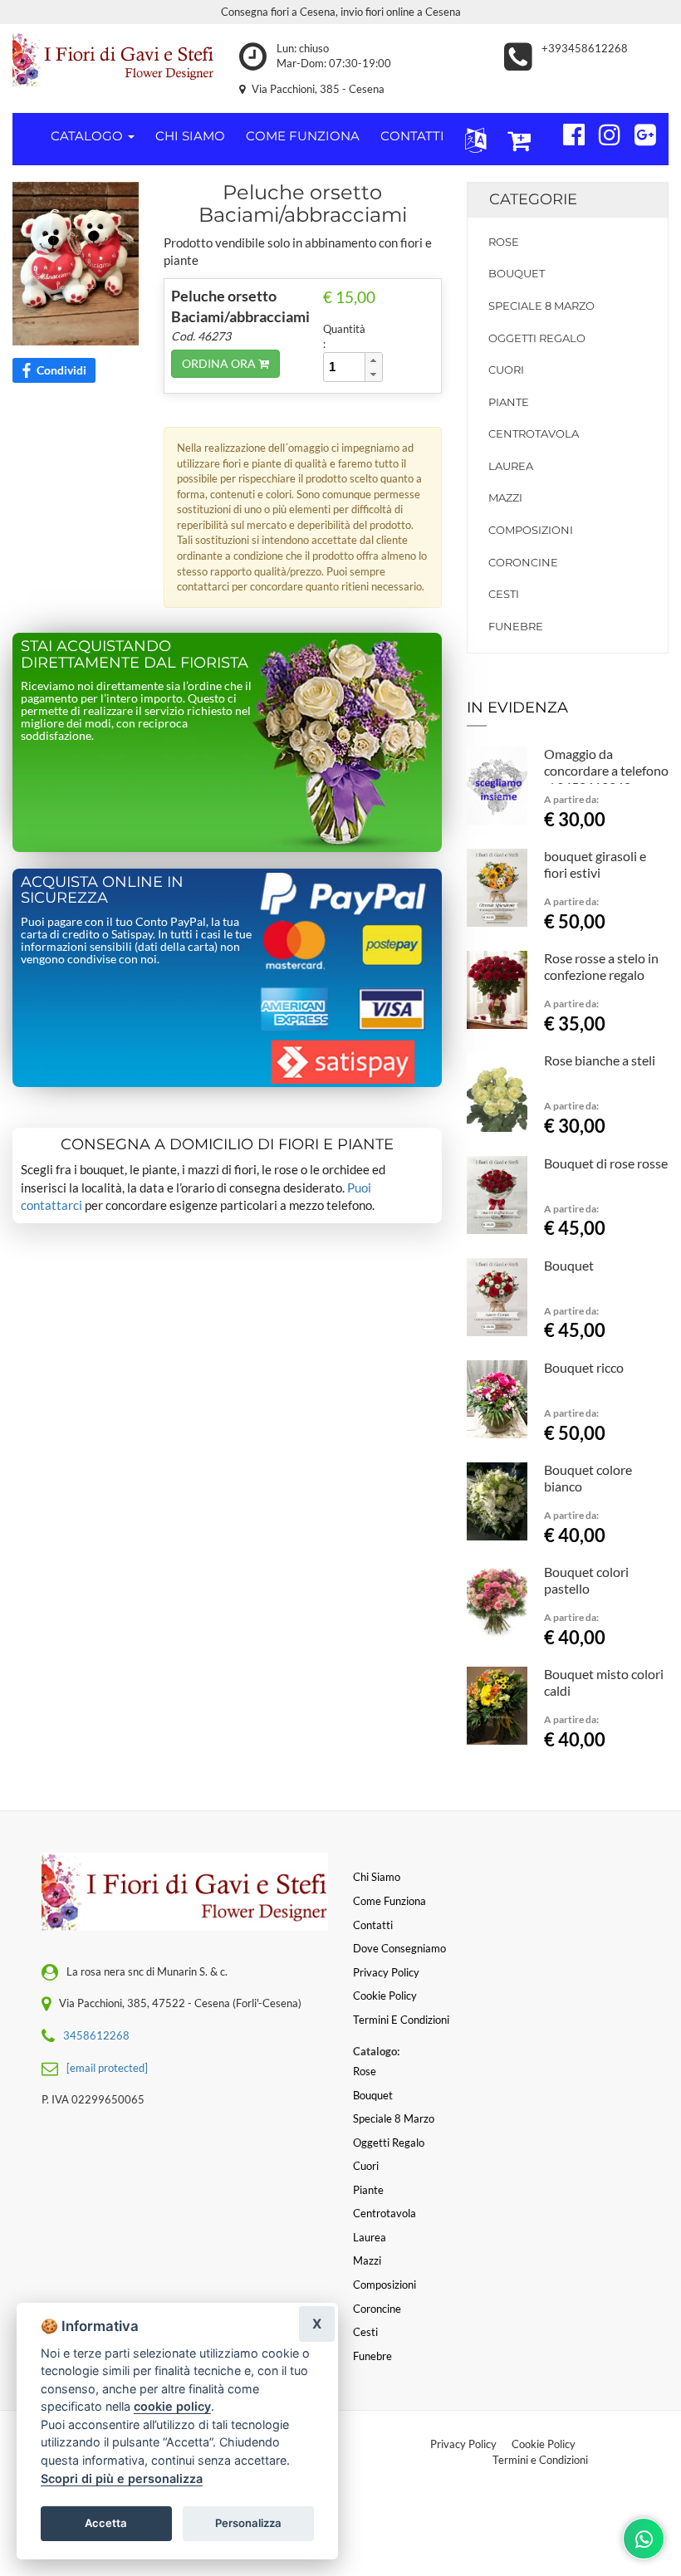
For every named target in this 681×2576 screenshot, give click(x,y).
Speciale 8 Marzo (541, 306)
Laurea (511, 466)
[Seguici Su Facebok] (567, 132)
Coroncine (523, 562)
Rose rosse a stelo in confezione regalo (601, 966)
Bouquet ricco (584, 1367)
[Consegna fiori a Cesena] (113, 60)
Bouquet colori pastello (586, 1580)
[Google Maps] (638, 132)
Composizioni (531, 530)
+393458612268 (585, 48)
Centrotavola (534, 433)
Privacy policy (386, 1972)
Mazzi (505, 497)
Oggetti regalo (537, 338)
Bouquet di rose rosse (606, 1163)
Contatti (373, 1925)
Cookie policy (385, 1996)
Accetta (106, 2523)
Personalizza (248, 2523)
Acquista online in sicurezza (102, 890)
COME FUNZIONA (303, 136)
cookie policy (172, 2406)
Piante (509, 402)
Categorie (533, 199)
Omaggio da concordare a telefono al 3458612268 (606, 770)
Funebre (516, 626)
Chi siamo (377, 1877)
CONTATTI (412, 136)
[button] (472, 139)
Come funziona (389, 1901)
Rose (504, 242)
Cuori (506, 370)
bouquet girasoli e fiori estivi (595, 864)
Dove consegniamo (399, 1948)
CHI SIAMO (190, 136)
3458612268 (96, 2035)
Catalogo (88, 136)
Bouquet (517, 273)
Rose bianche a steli (600, 1060)
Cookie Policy (544, 2444)
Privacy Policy (463, 2444)
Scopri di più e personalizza (122, 2478)
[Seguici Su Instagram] (603, 132)
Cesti (504, 594)
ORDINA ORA (220, 363)
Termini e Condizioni (540, 2460)
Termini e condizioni (401, 2020)
